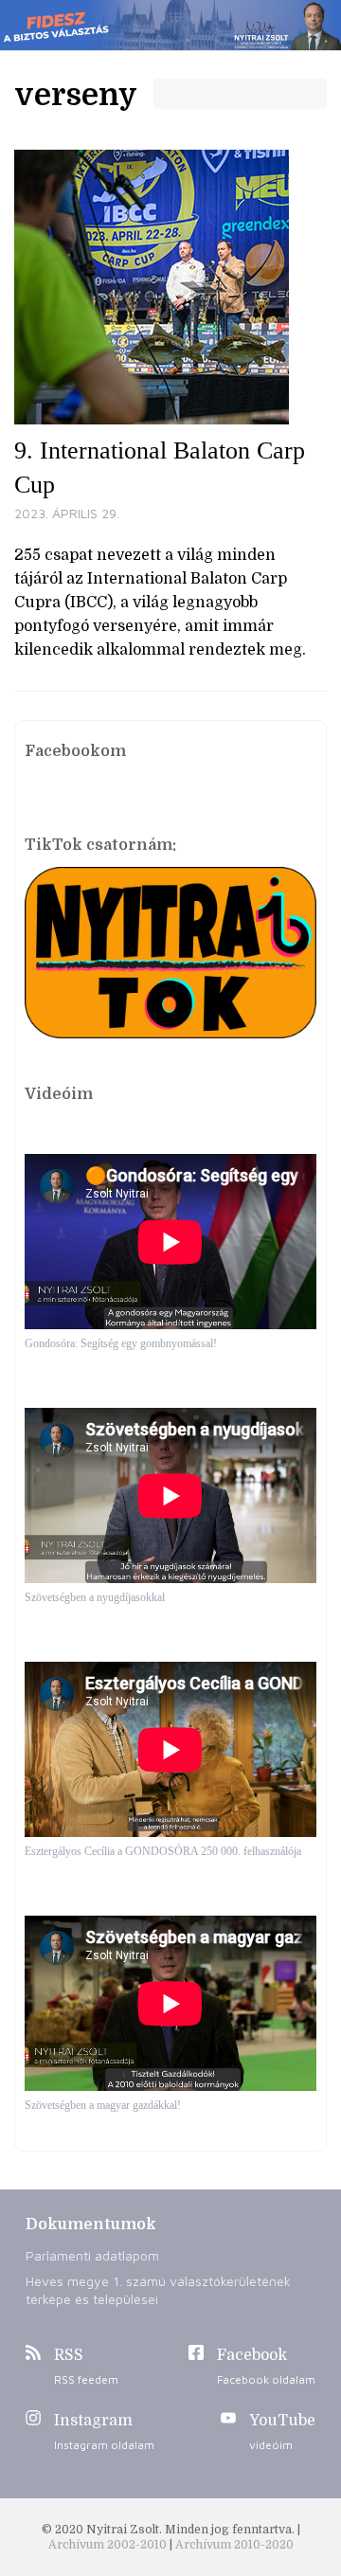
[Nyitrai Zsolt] (170, 25)
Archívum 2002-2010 (109, 2545)
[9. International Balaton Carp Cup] (170, 287)
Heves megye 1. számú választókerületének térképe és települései (158, 2290)
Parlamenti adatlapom (92, 2255)
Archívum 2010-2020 (234, 2545)
